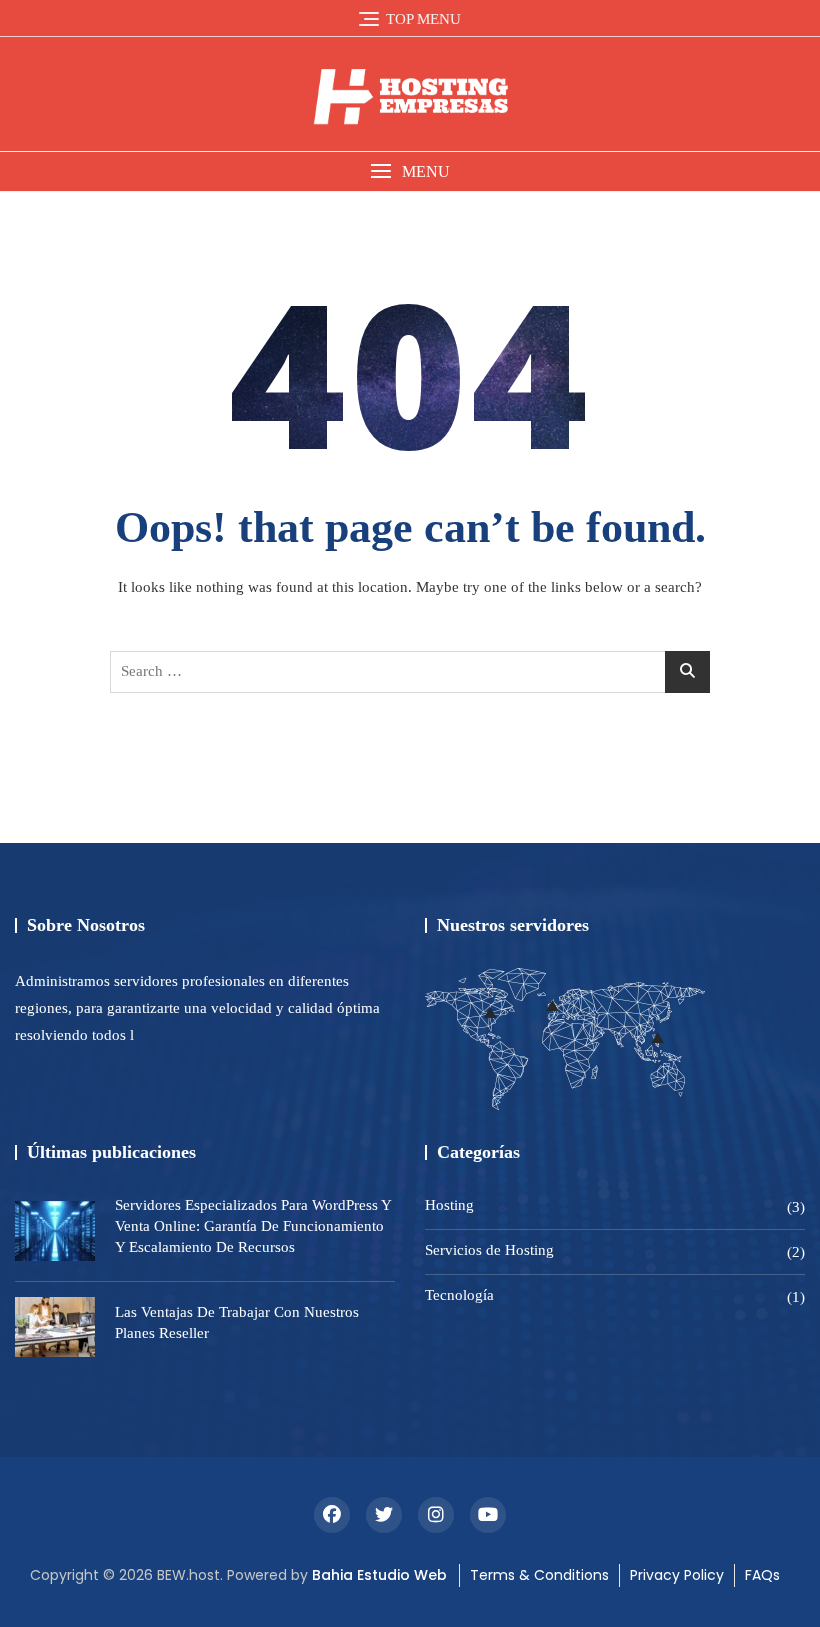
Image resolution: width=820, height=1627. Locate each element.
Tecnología (459, 1295)
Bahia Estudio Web (379, 1575)
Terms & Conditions (539, 1575)
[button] (410, 171)
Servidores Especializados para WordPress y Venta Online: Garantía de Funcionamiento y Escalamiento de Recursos (253, 1226)
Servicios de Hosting (489, 1250)
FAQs (762, 1575)
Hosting (449, 1205)
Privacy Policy (677, 1575)
